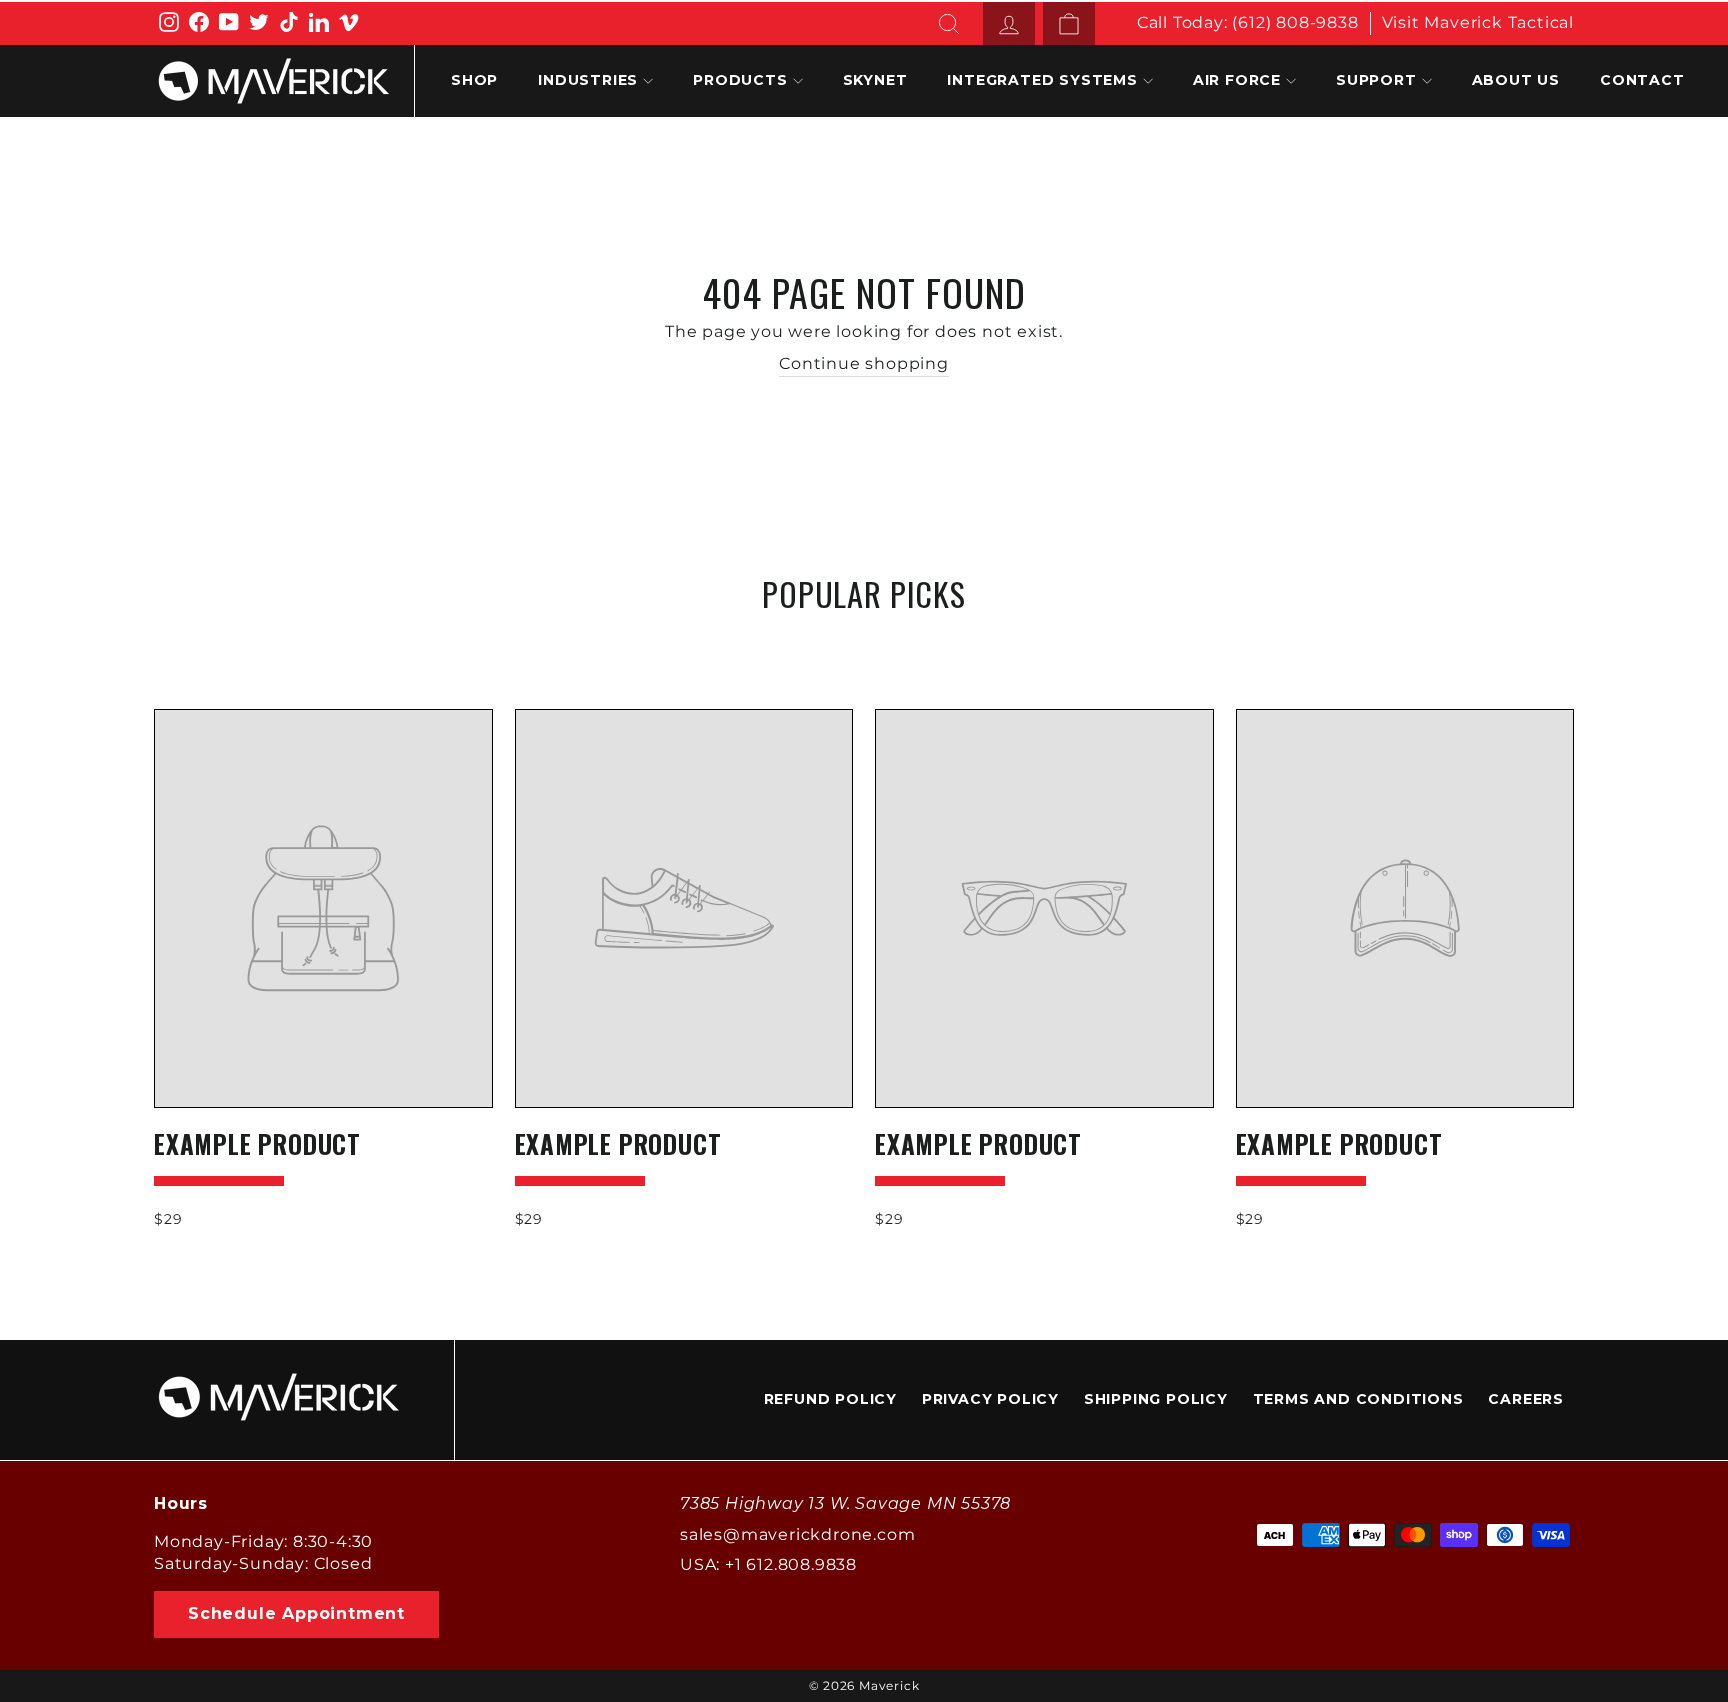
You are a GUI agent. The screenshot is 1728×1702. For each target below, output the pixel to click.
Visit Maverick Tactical (1478, 22)
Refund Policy (830, 1399)
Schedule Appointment (296, 1613)
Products (740, 80)
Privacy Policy (990, 1399)
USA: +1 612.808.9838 (768, 1564)
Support (1376, 80)
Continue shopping (864, 363)
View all (863, 641)
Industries (588, 80)
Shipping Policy (1156, 1399)
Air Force (1237, 80)
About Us (1516, 80)
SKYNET (875, 80)
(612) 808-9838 (1295, 22)
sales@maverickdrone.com (797, 1534)
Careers (1526, 1399)
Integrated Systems (1042, 80)
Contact (1642, 80)
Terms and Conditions (1358, 1399)
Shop (474, 80)
